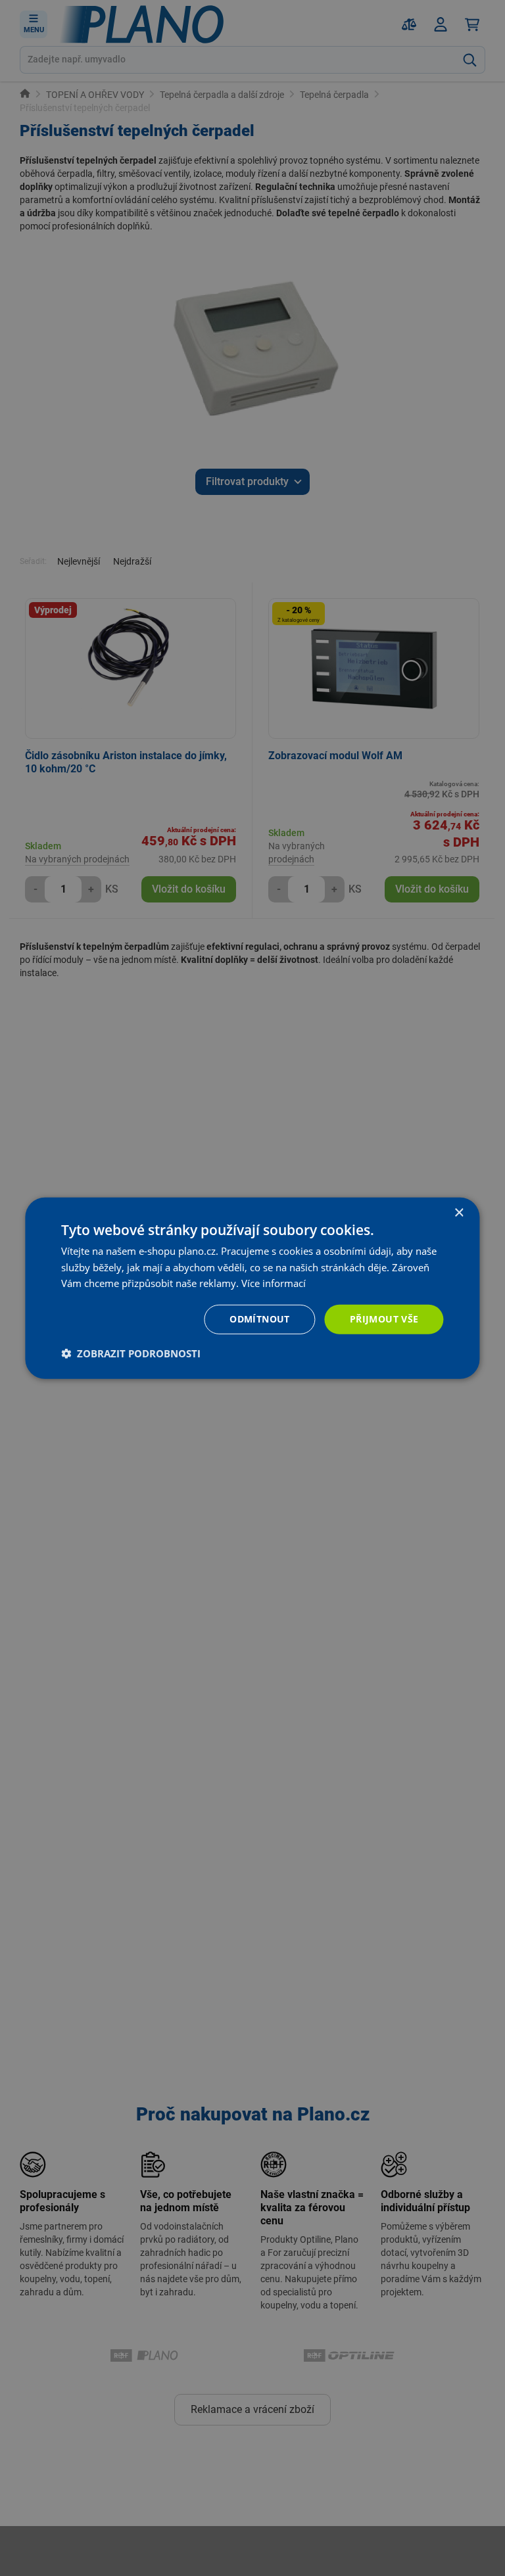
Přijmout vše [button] (384, 1319)
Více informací (274, 1283)
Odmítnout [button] (260, 1319)
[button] (131, 1353)
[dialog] (252, 1288)
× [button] (459, 1212)
